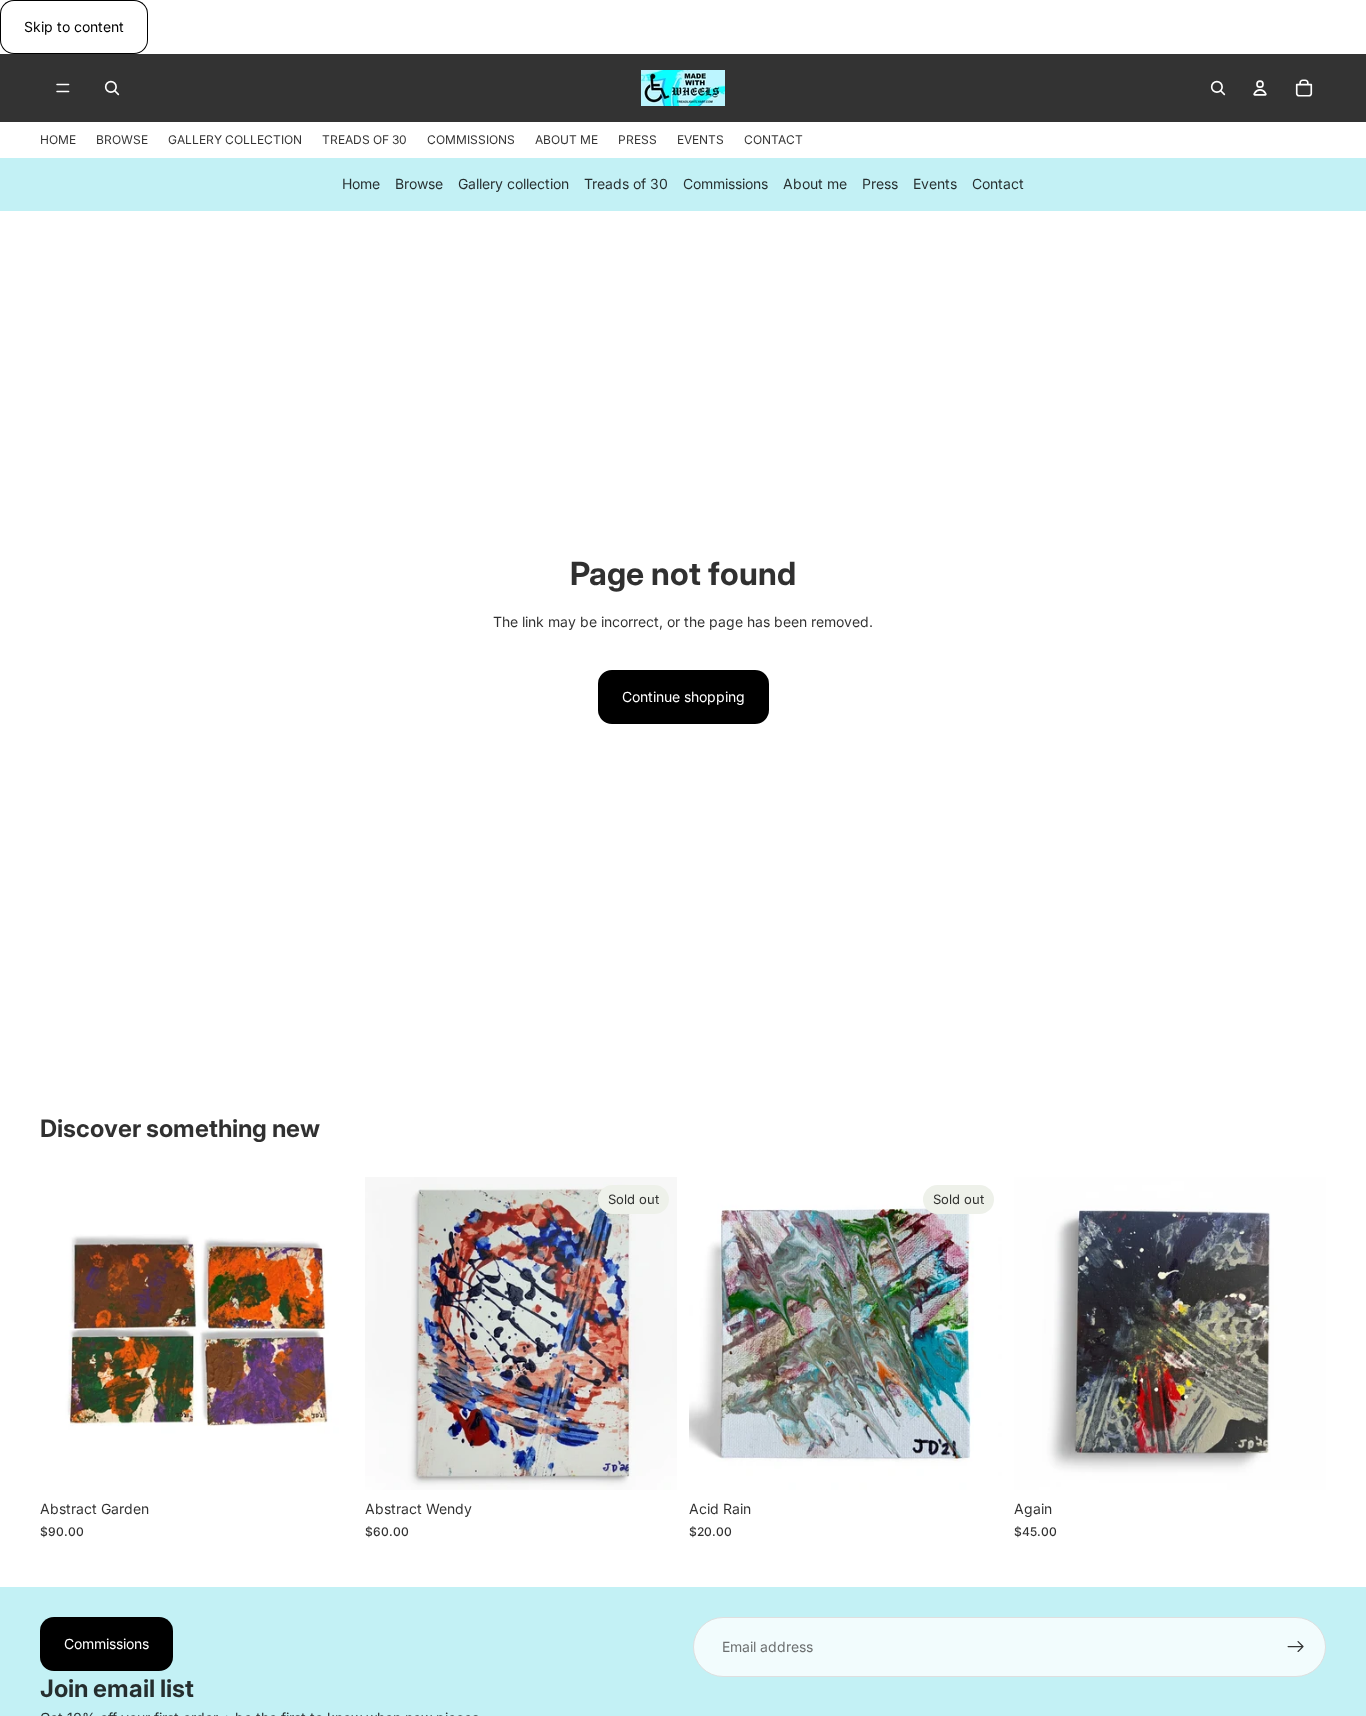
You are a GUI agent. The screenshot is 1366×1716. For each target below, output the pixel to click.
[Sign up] (1296, 1647)
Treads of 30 (626, 184)
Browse (419, 184)
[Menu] (63, 89)
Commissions (725, 184)
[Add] (322, 1459)
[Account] (1260, 88)
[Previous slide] (70, 1334)
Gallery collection (513, 184)
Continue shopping (683, 696)
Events (935, 184)
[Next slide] (323, 1334)
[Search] (112, 88)
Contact (998, 184)
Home (361, 184)
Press (880, 184)
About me (815, 184)
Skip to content (74, 26)
